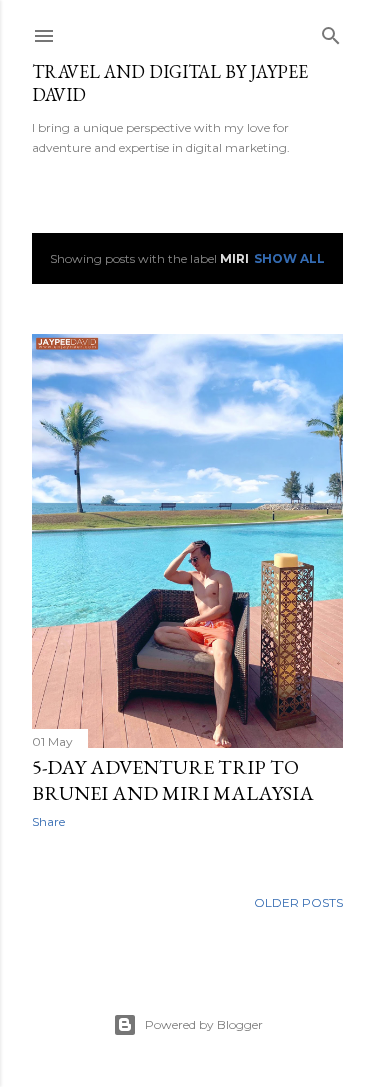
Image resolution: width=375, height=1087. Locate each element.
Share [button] (48, 821)
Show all (289, 258)
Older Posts (298, 902)
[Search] (331, 31)
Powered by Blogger (204, 1024)
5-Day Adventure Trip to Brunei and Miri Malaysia (173, 780)
